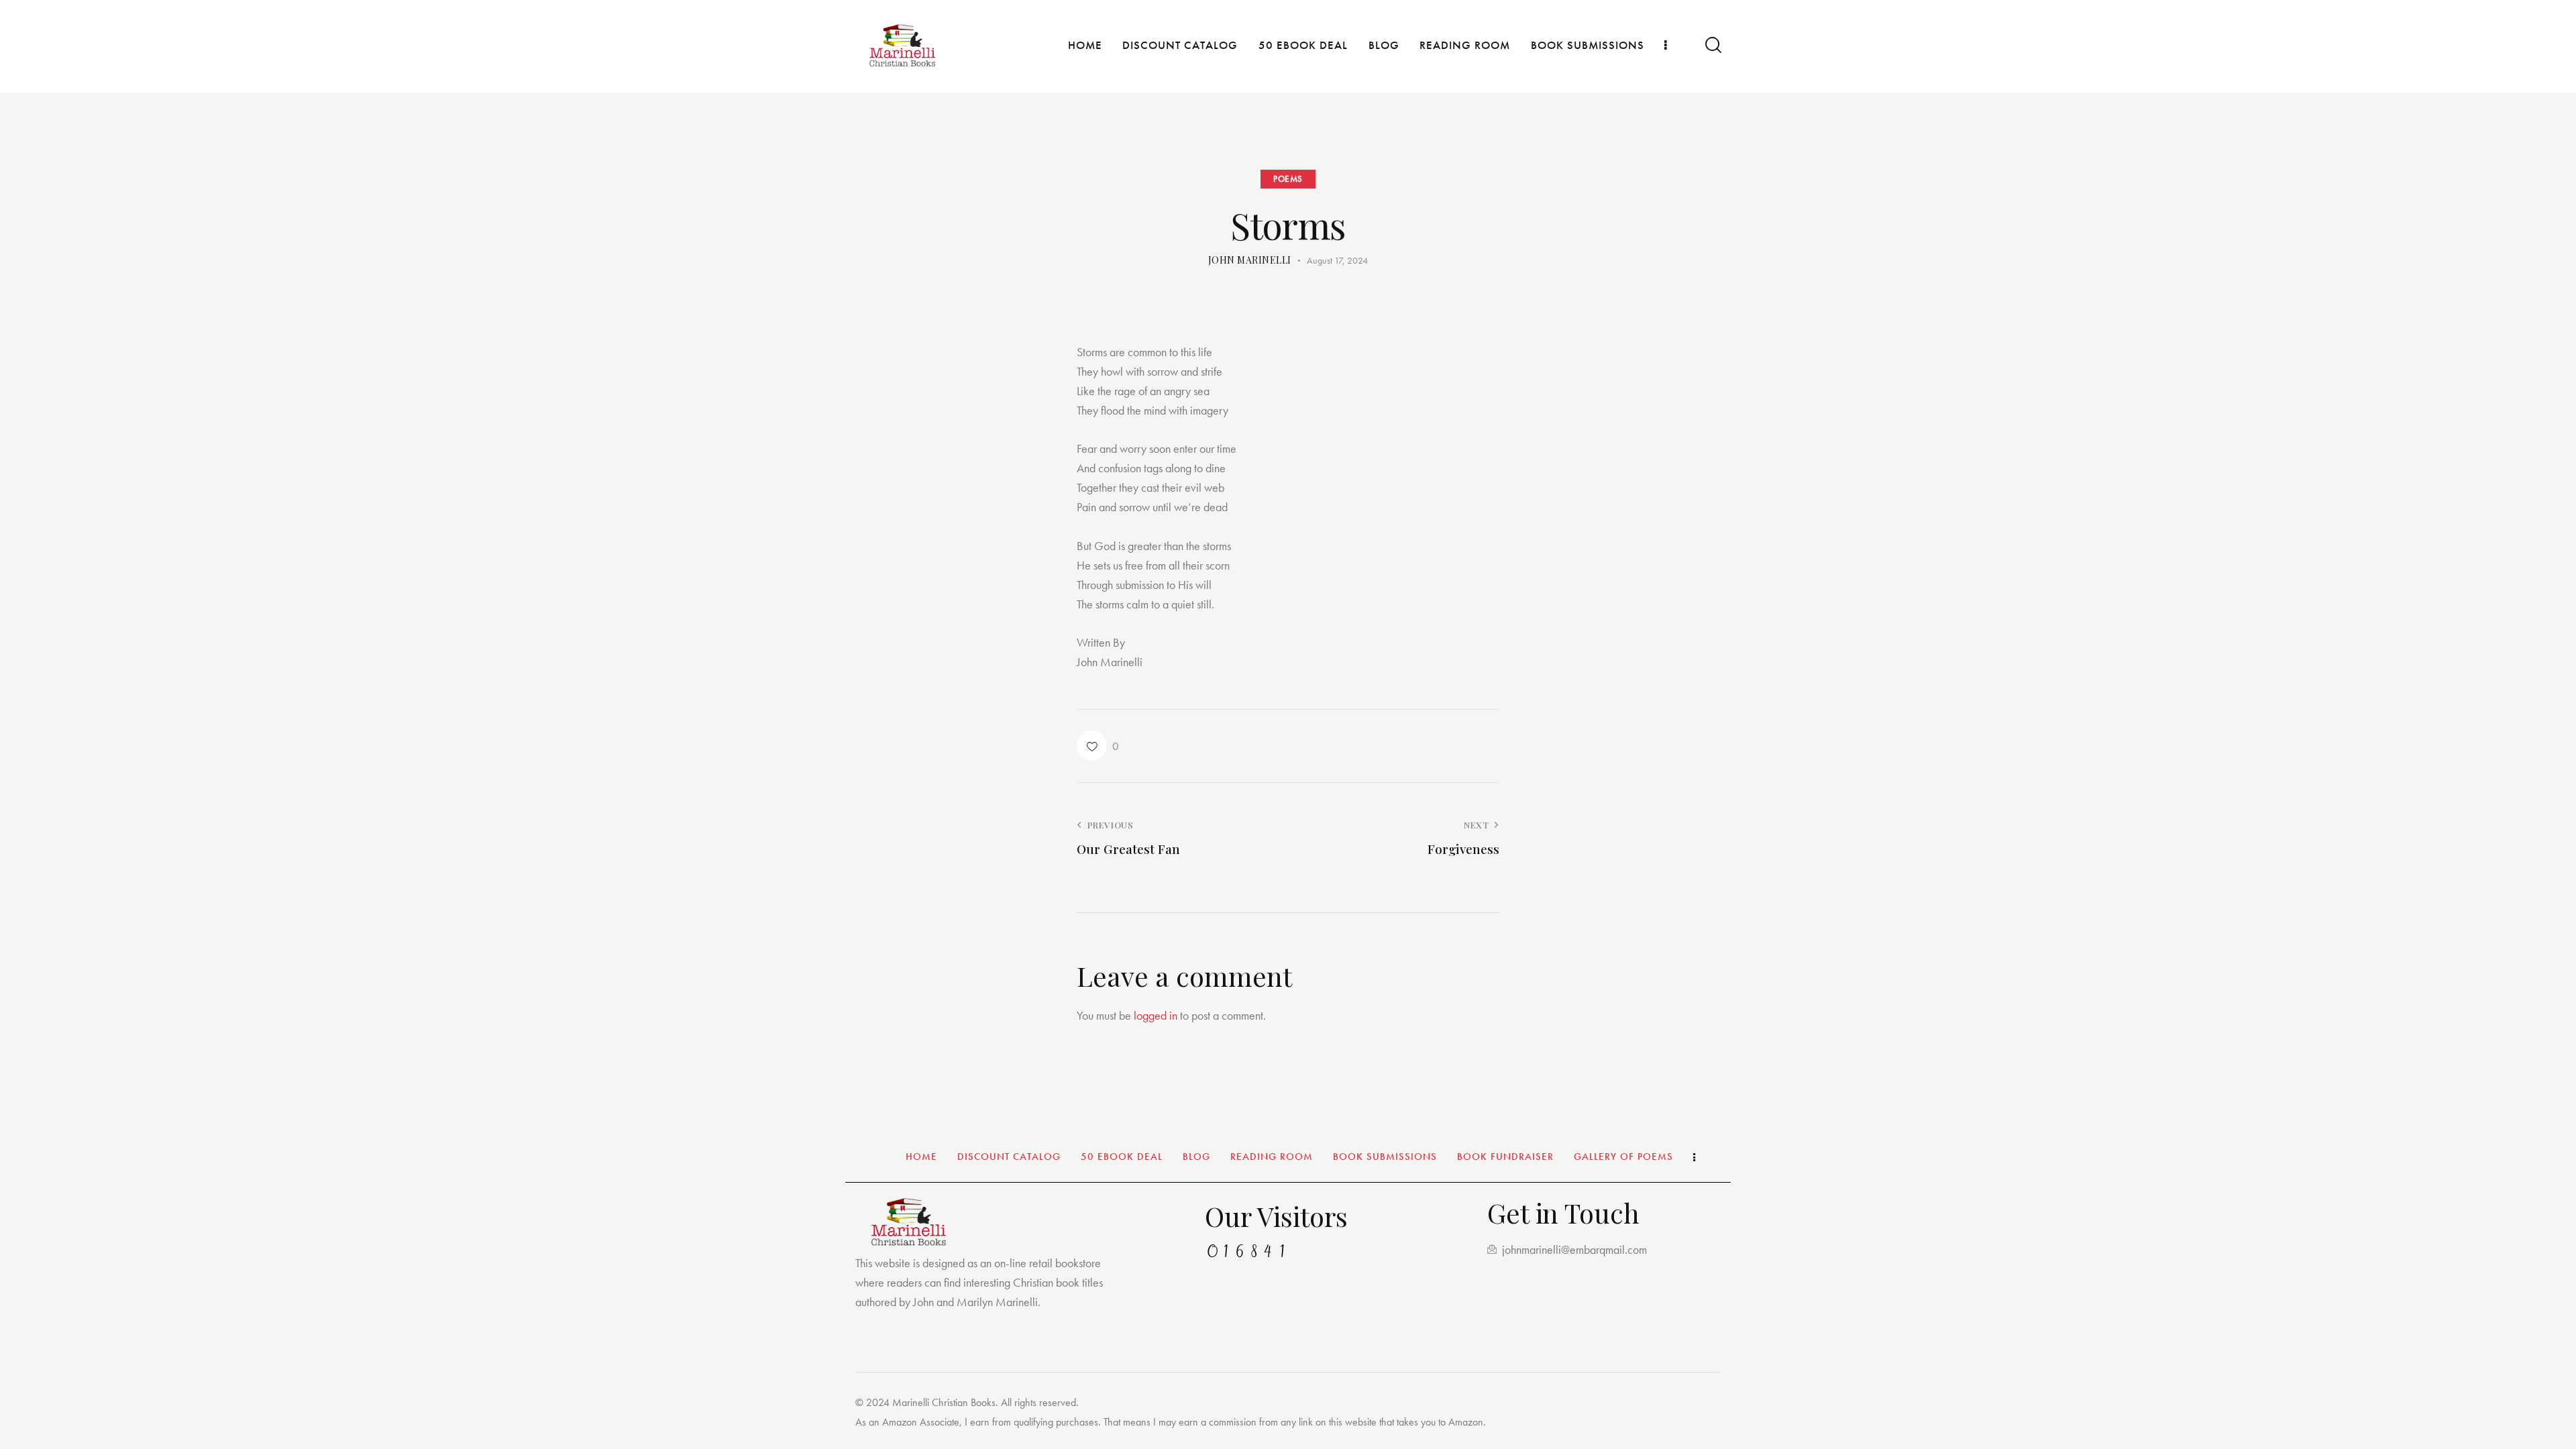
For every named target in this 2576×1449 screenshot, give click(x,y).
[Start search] (1712, 45)
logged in (1156, 1015)
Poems (1288, 179)
